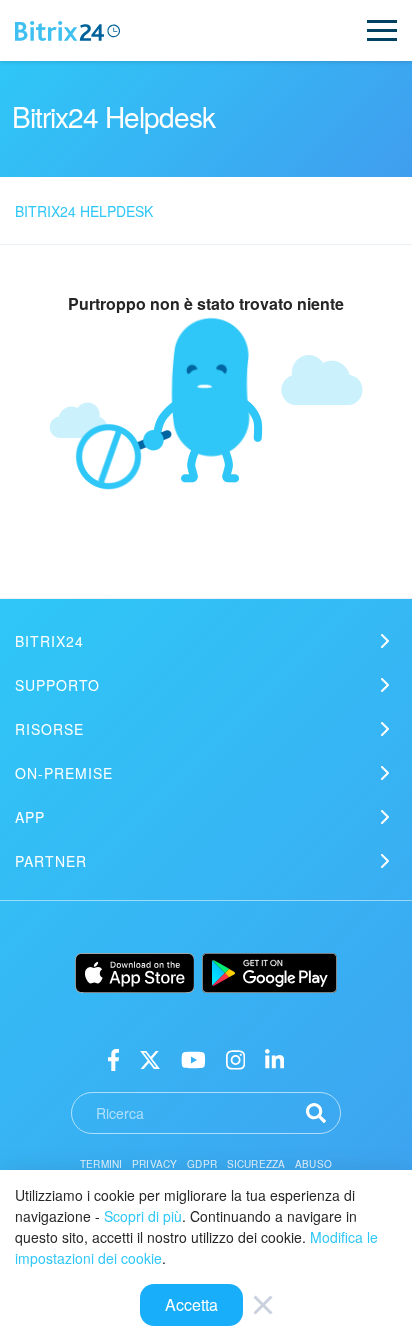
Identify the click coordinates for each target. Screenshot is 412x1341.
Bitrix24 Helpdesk (84, 211)
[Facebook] (113, 1058)
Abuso (313, 1164)
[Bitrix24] (67, 31)
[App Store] (135, 973)
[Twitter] (150, 1058)
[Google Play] (269, 973)
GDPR (202, 1164)
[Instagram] (235, 1058)
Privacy (154, 1164)
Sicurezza (256, 1164)
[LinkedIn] (274, 1058)
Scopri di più (143, 1216)
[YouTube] (193, 1058)
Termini (101, 1164)
